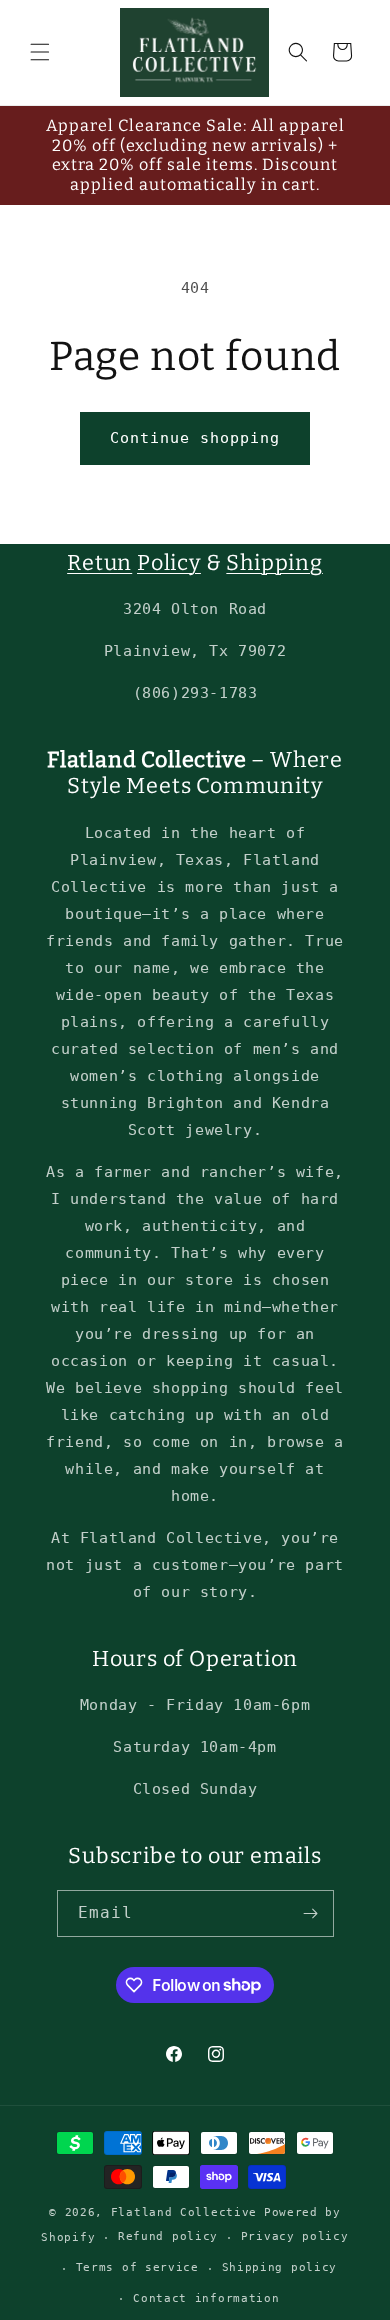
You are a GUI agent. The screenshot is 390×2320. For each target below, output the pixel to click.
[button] (40, 52)
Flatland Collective (184, 2212)
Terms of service (137, 2267)
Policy (169, 563)
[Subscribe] (311, 1913)
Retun (99, 563)
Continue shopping (195, 438)
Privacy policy (295, 2236)
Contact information (206, 2298)
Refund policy (168, 2236)
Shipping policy (280, 2267)
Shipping (274, 563)
